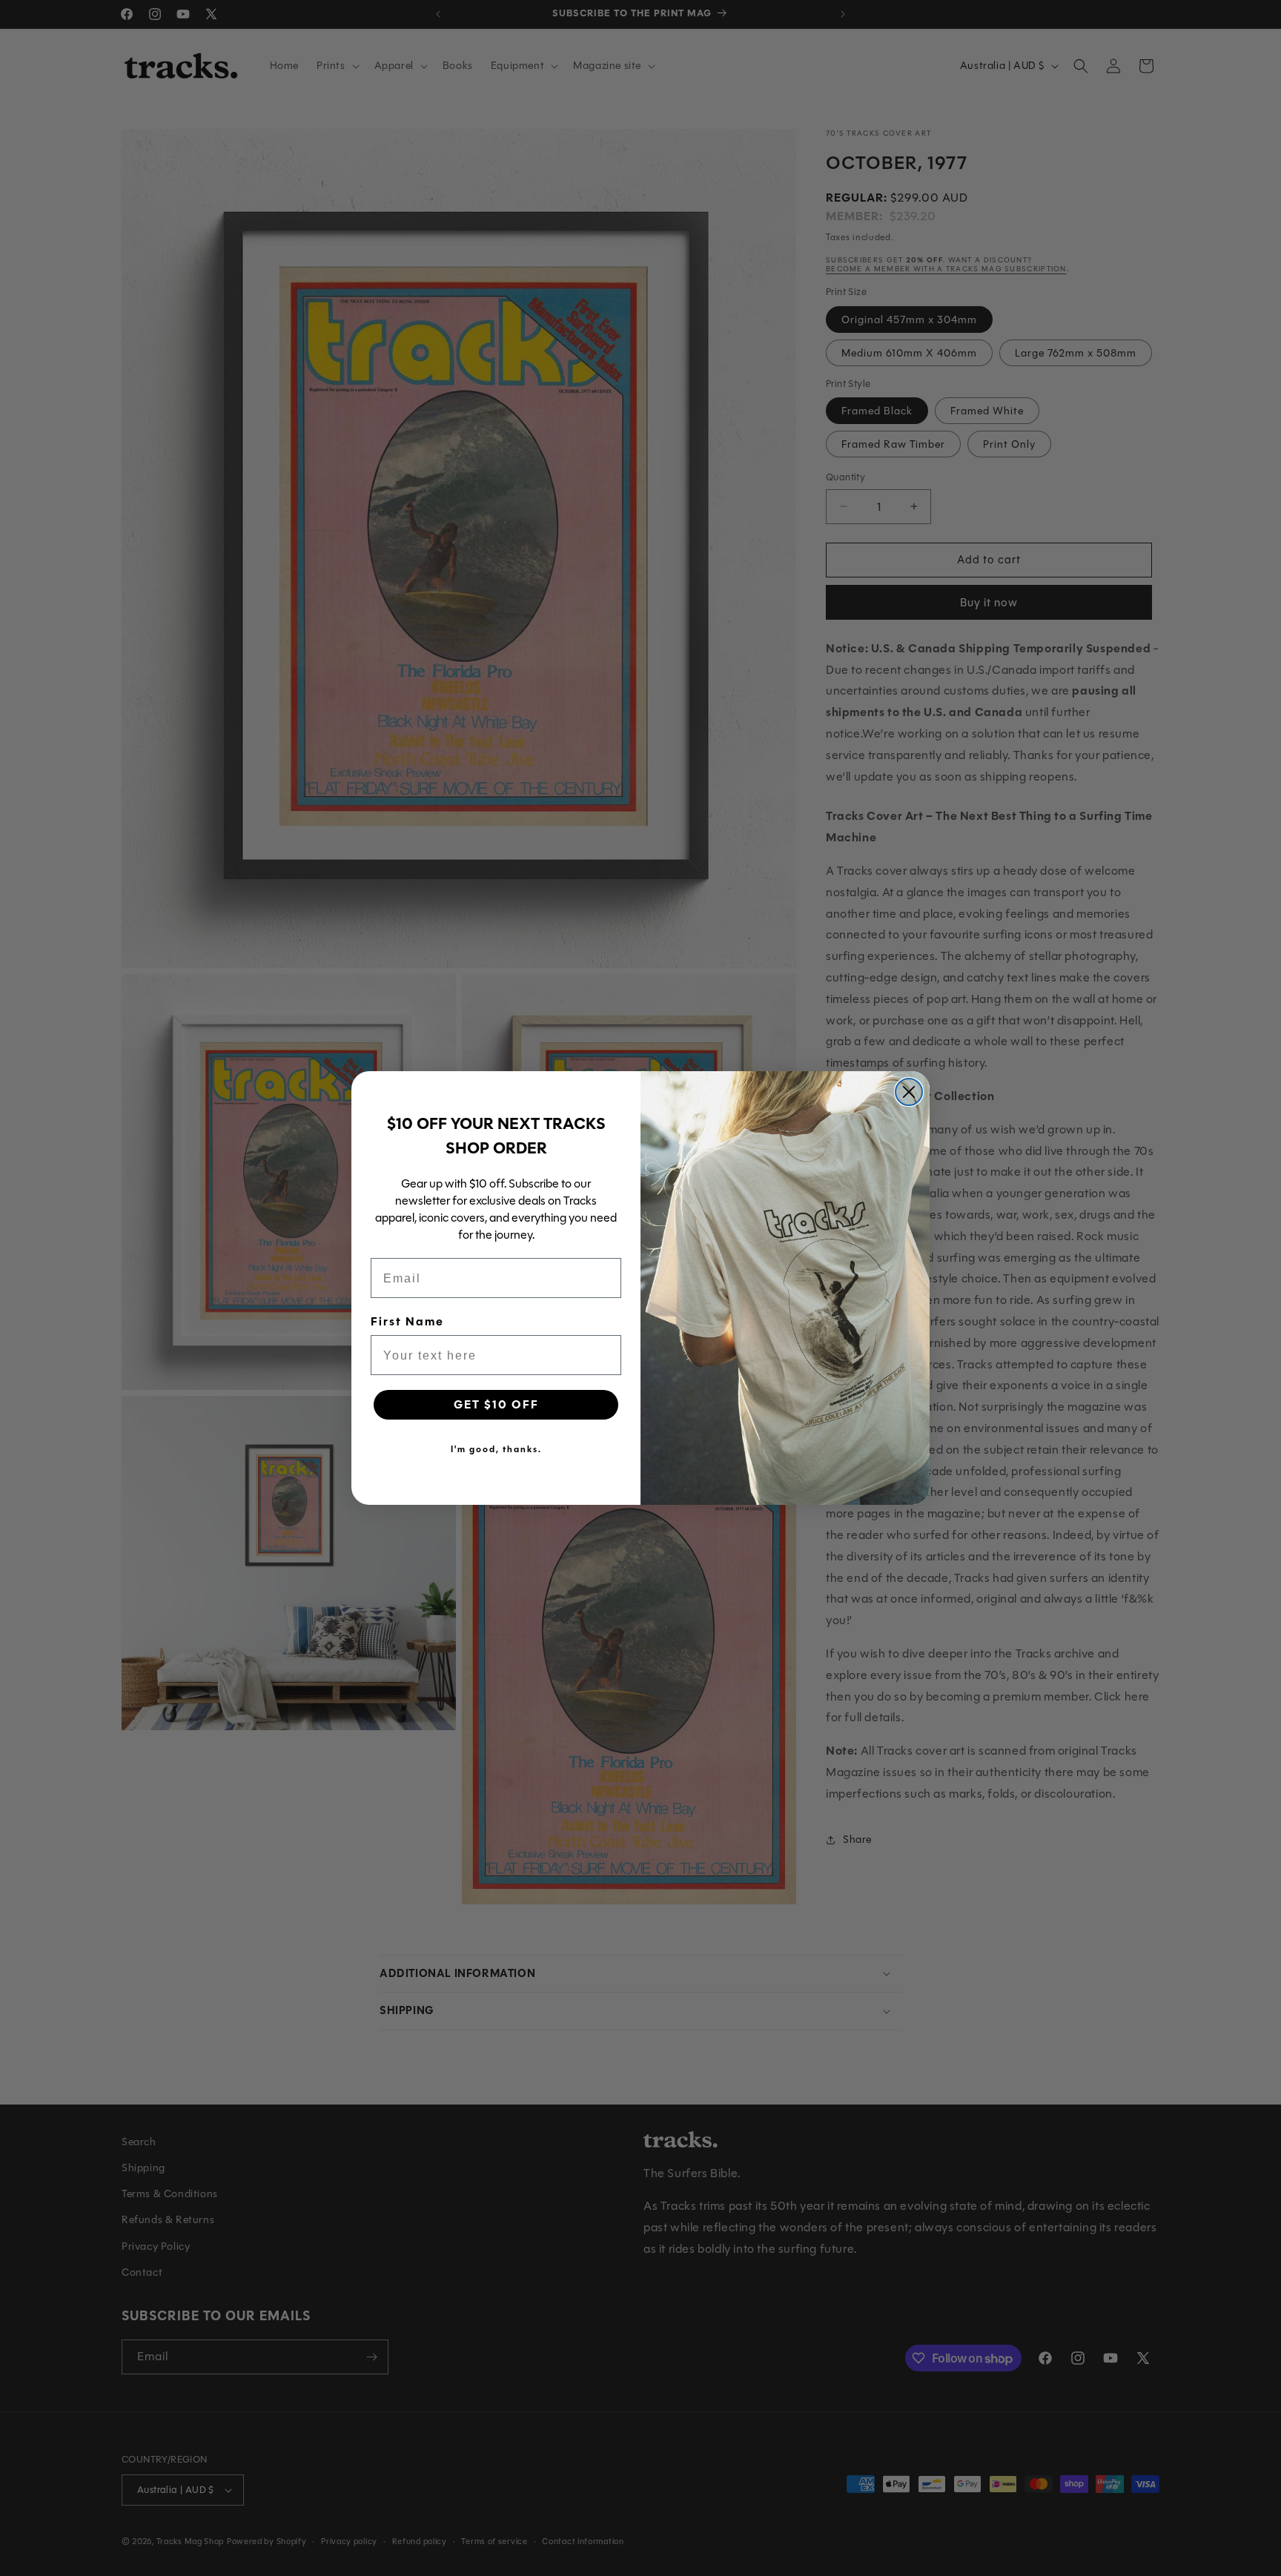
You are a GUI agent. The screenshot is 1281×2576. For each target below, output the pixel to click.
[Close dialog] (909, 1092)
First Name (407, 1322)
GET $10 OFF (496, 1405)
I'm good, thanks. (496, 1449)
